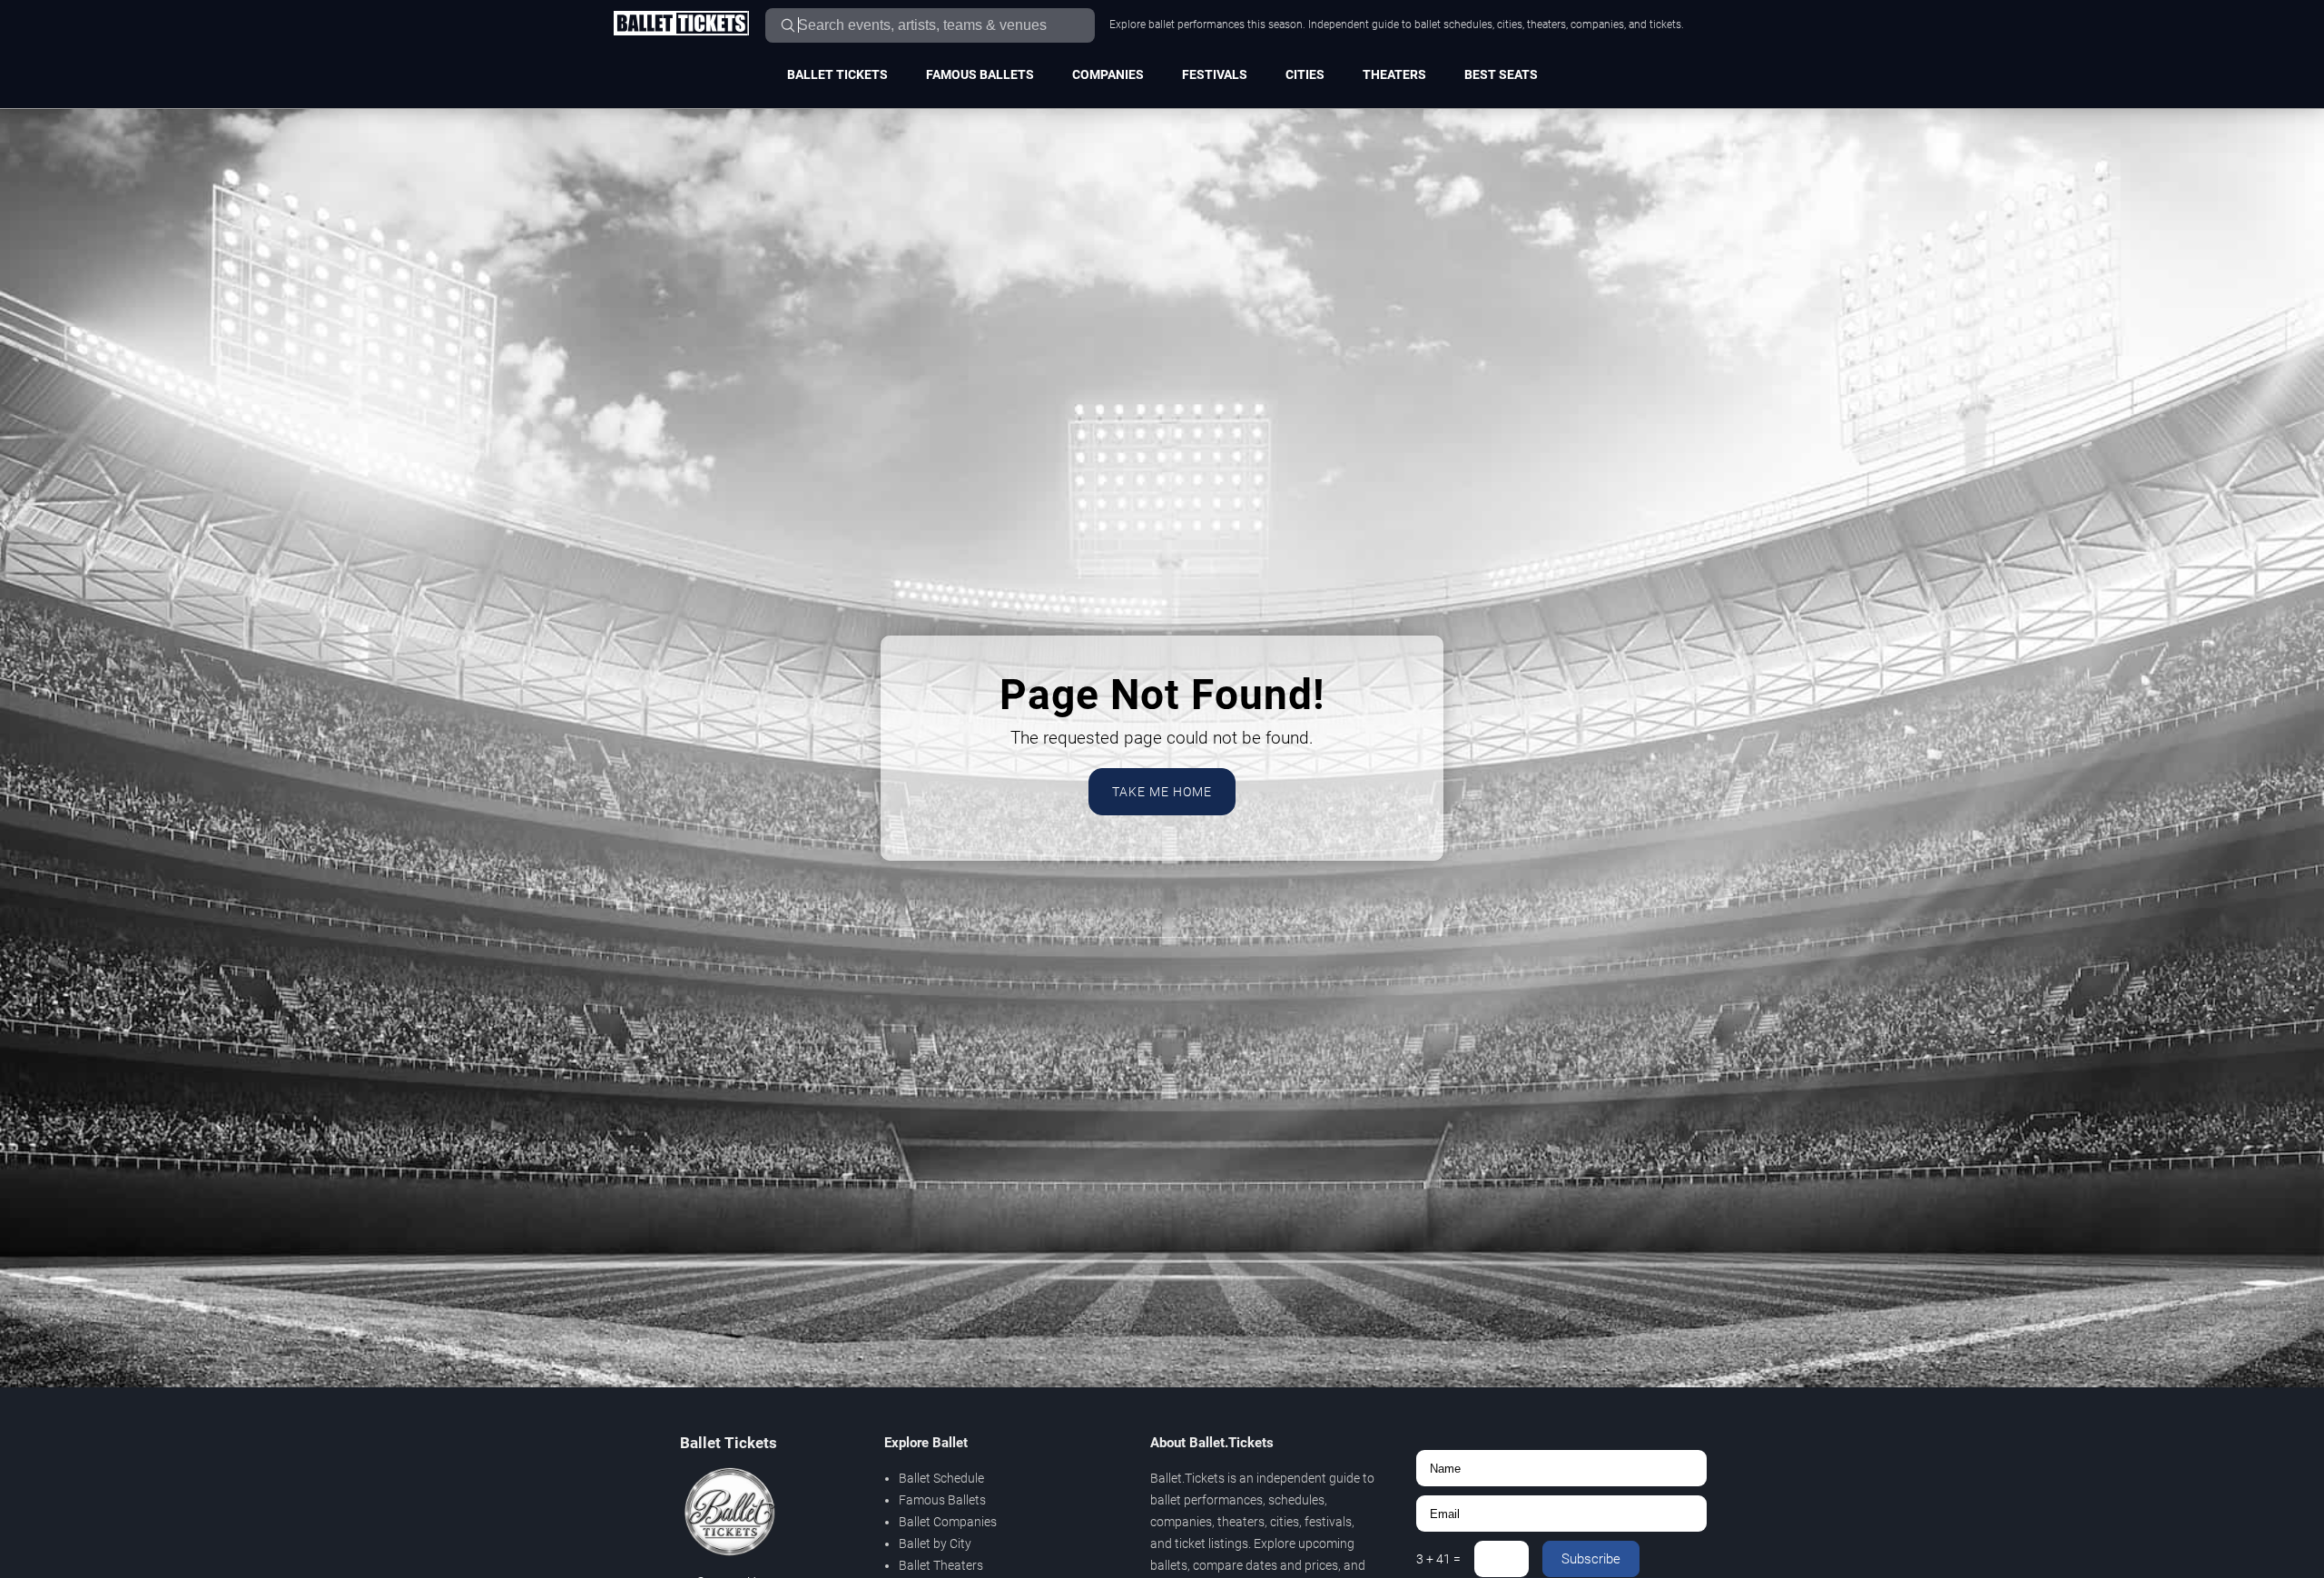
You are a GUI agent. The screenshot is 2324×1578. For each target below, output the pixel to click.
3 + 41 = (1438, 1559)
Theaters (1394, 74)
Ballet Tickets (837, 74)
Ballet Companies (948, 1522)
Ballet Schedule (941, 1478)
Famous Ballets (980, 74)
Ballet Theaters (941, 1565)
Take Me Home (1162, 792)
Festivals (1215, 74)
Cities (1305, 74)
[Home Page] (681, 25)
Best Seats (1501, 74)
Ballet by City (935, 1543)
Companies (1108, 74)
